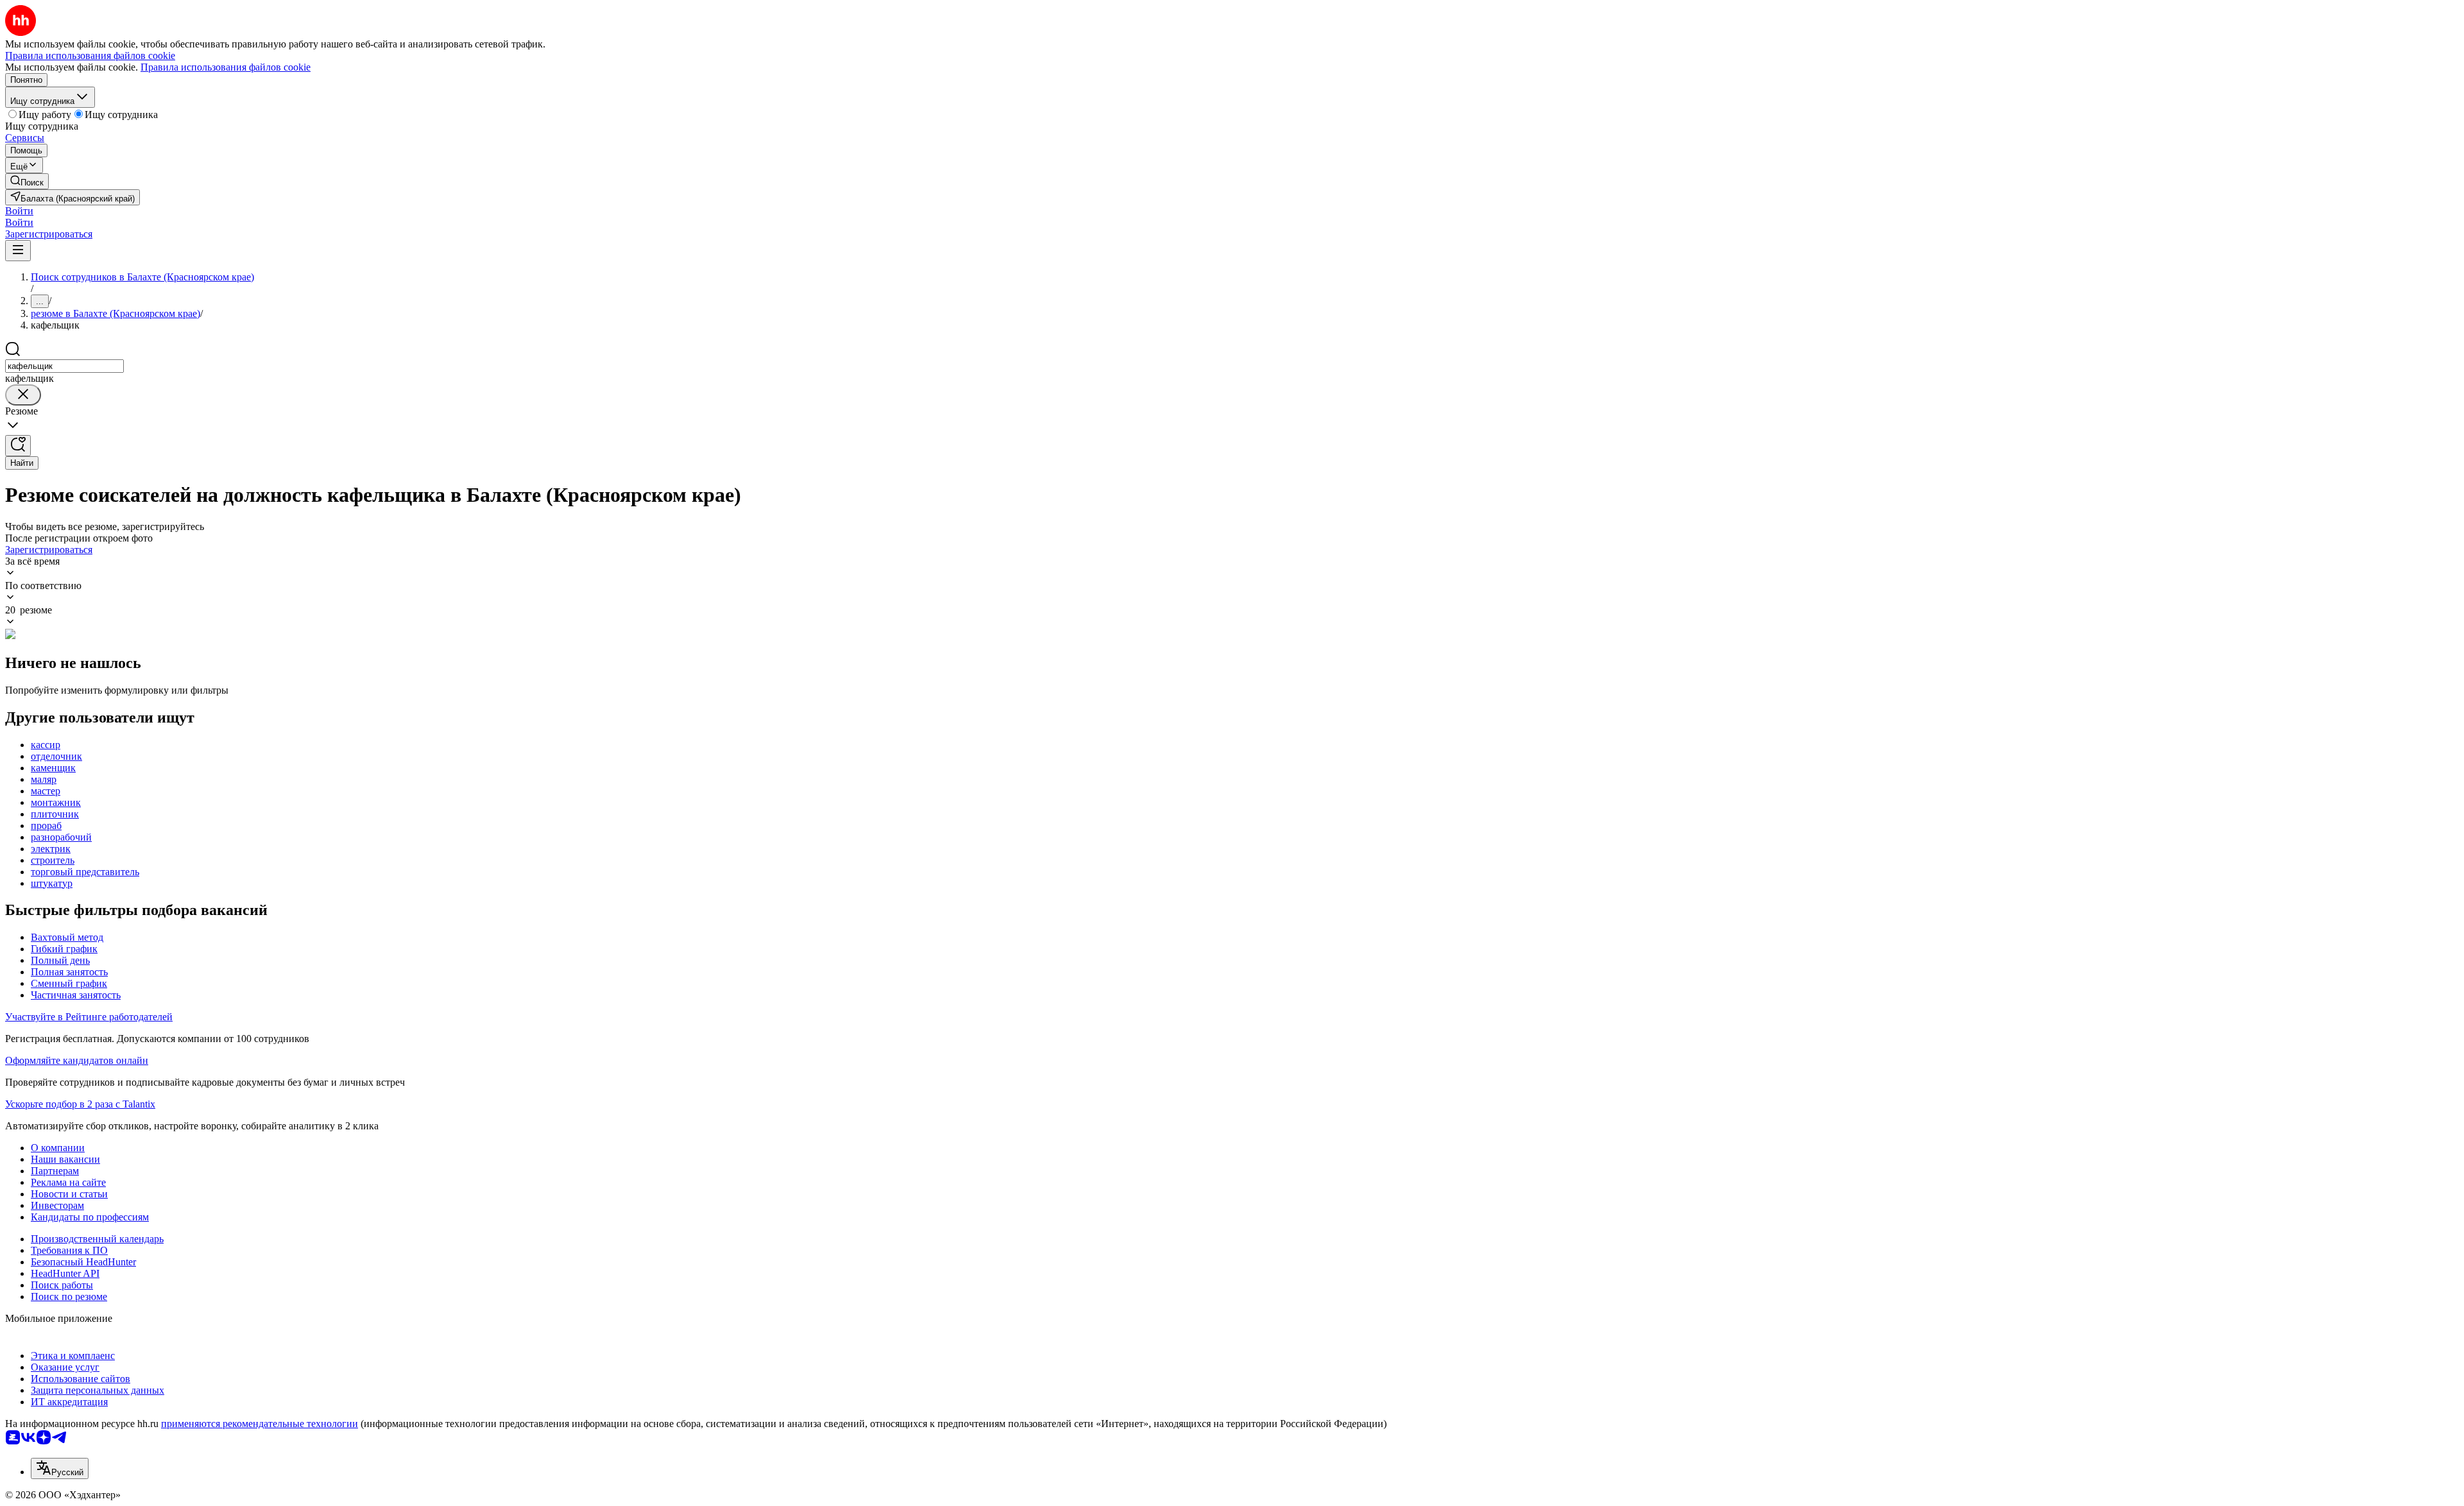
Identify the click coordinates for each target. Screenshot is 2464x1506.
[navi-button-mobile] (18, 251)
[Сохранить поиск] (18, 446)
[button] (19, 211)
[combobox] (64, 366)
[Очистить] (23, 395)
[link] (27, 181)
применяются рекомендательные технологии (260, 1424)
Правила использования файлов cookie (226, 67)
